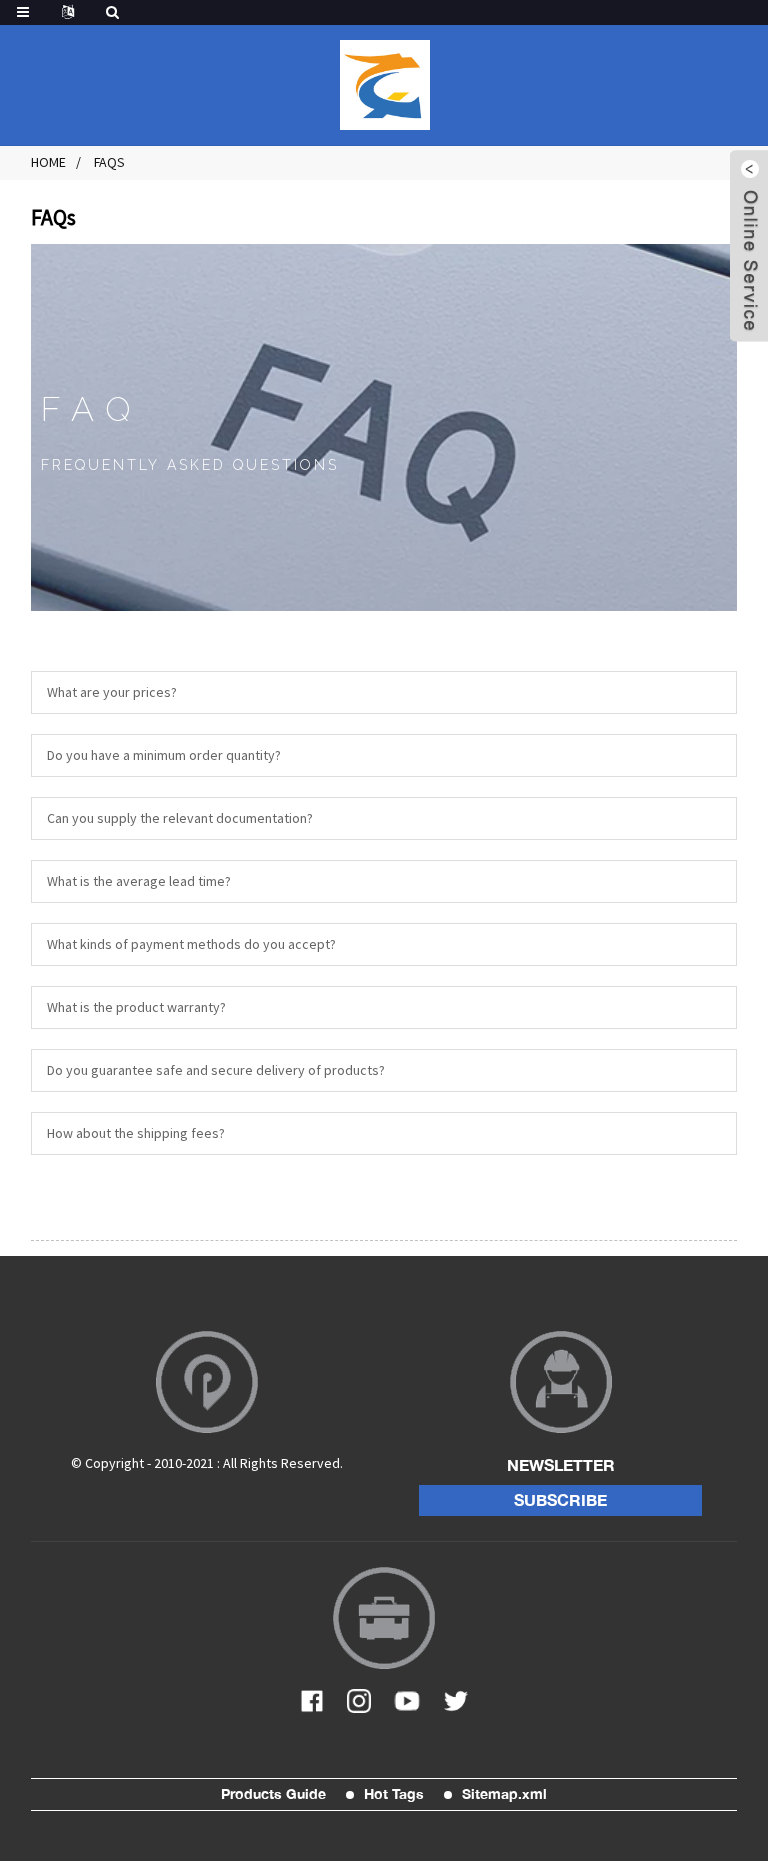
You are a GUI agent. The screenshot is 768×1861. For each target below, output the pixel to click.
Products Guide (273, 1794)
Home (48, 162)
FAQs (109, 162)
